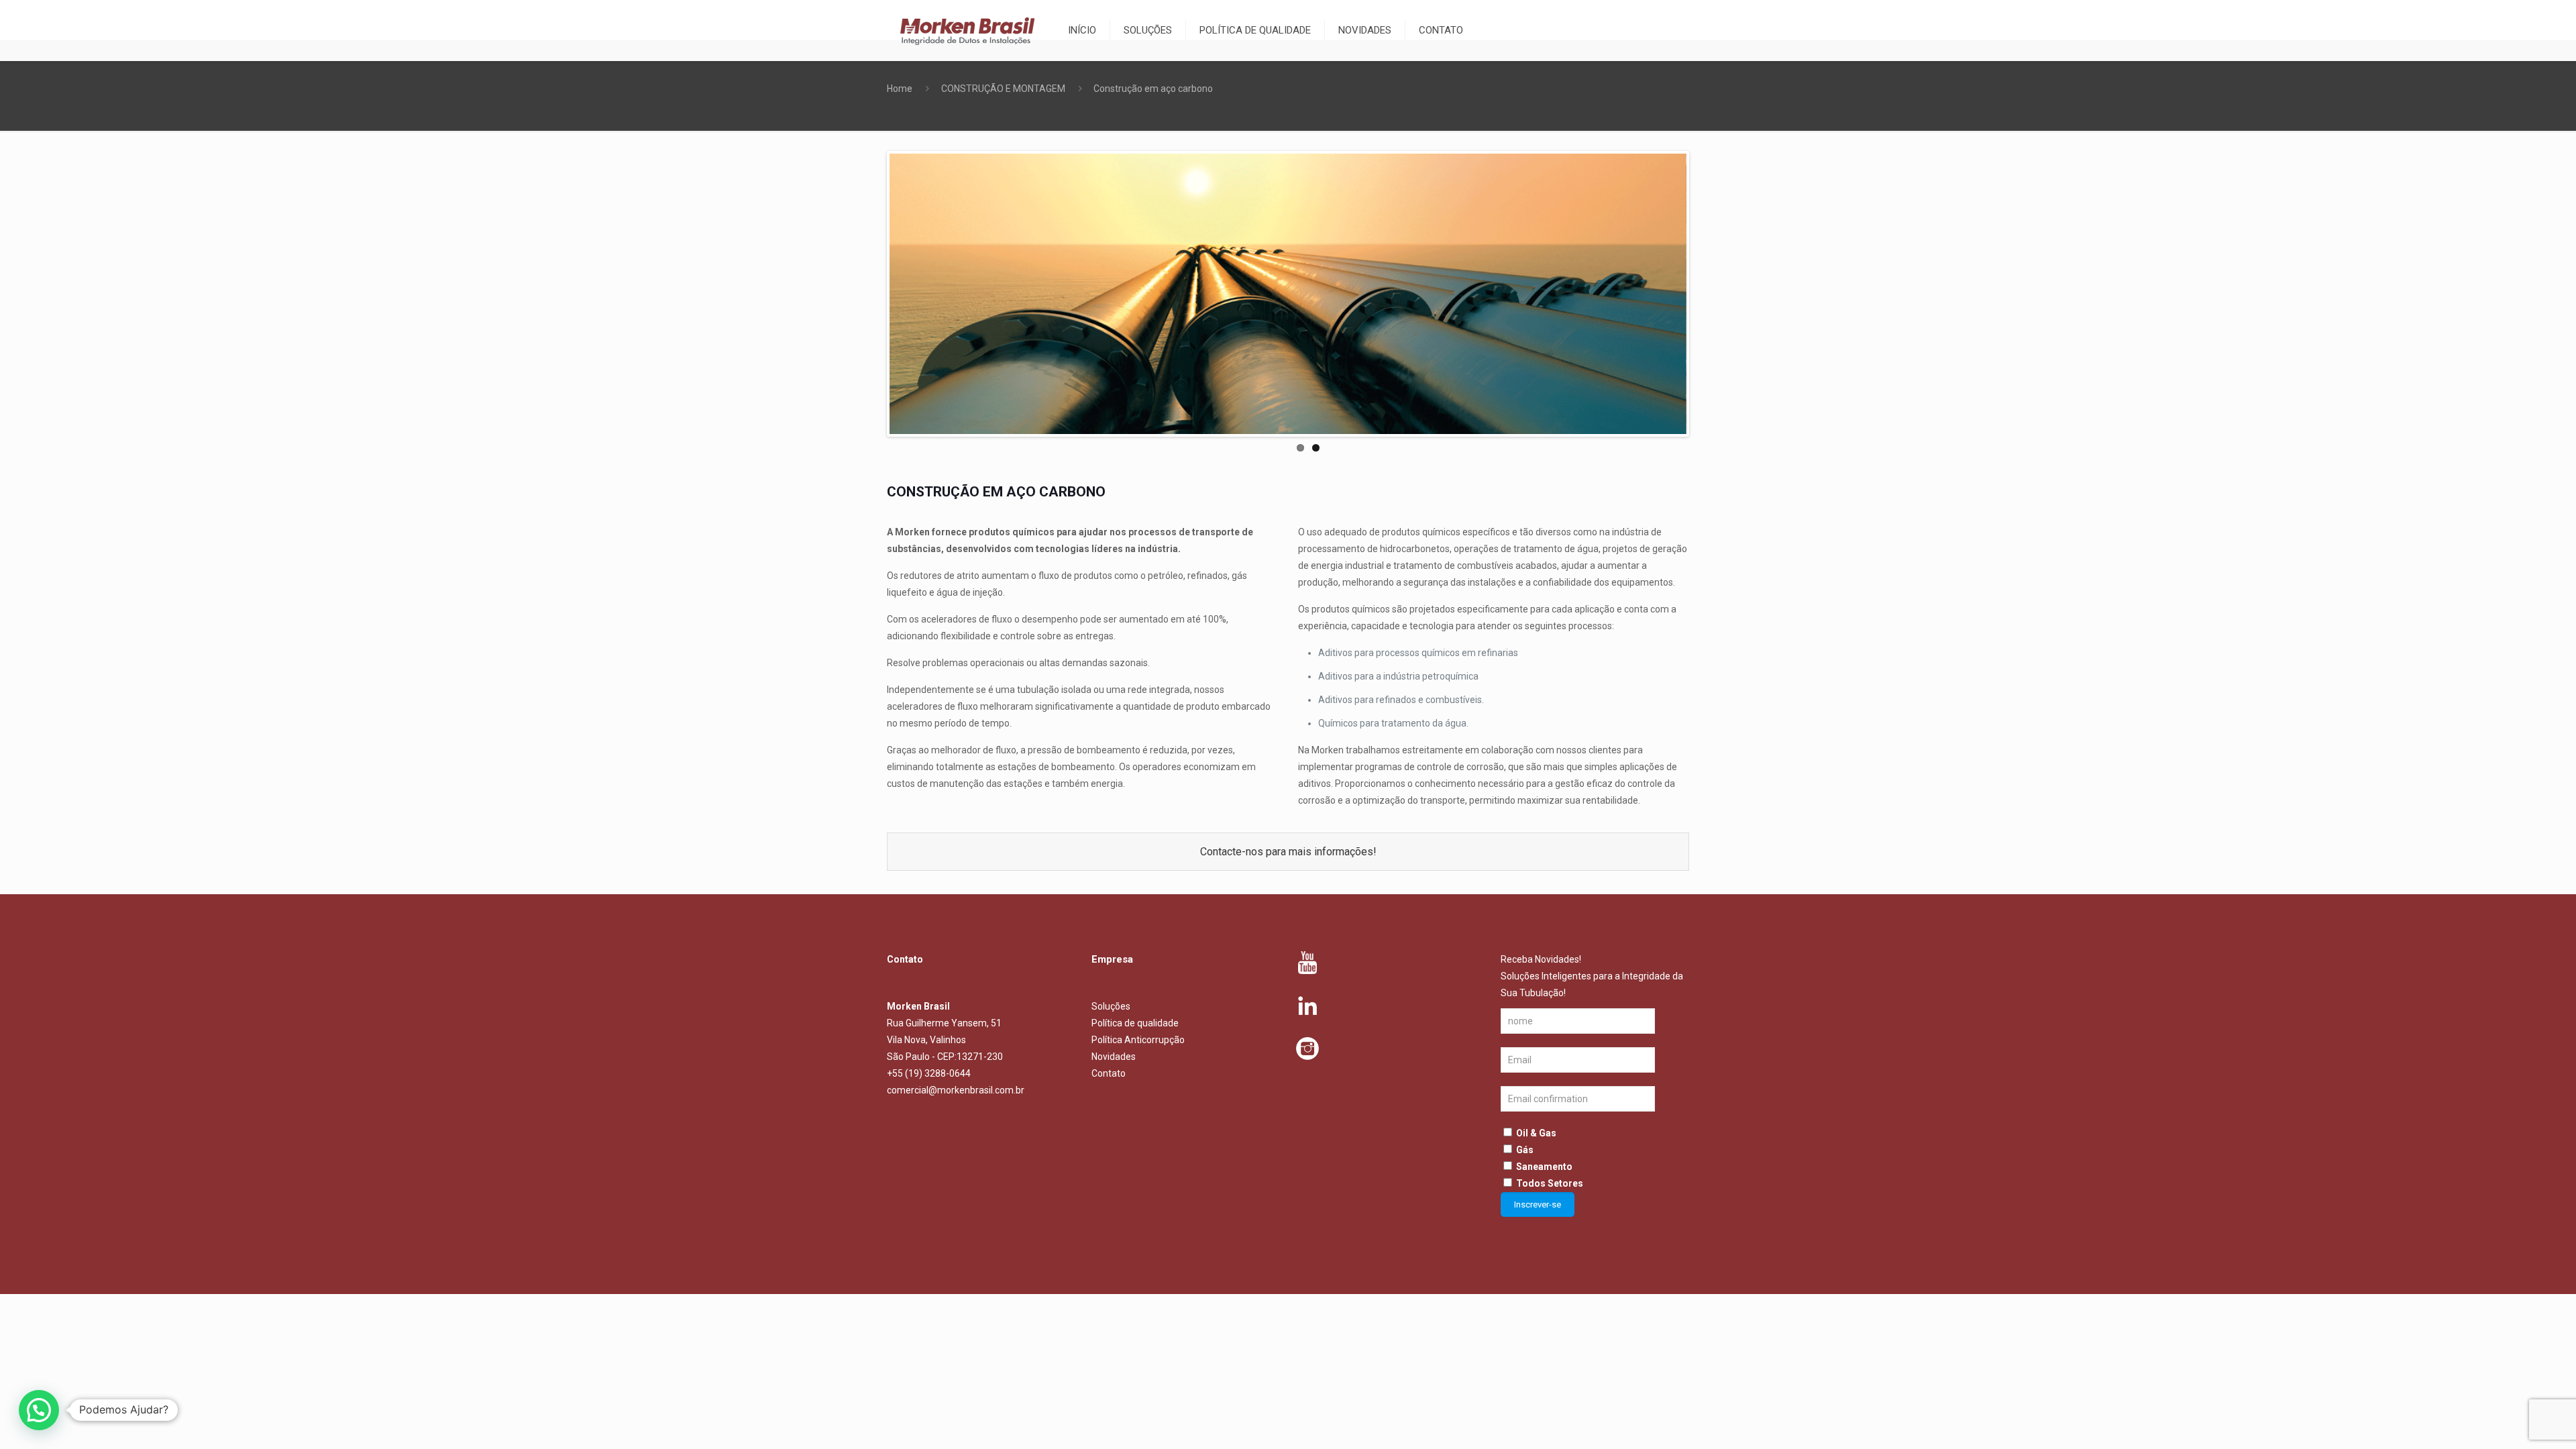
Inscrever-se (1538, 1204)
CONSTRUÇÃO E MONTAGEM (1003, 89)
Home (900, 89)
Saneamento (1544, 1167)
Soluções (1111, 1006)
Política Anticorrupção (1138, 1040)
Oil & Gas (1536, 1133)
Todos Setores (1550, 1183)
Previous (869, 294)
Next (1707, 294)
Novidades (1114, 1057)
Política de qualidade (1135, 1023)
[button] (39, 1410)
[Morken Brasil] (967, 30)
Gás (1525, 1150)
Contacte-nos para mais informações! (1288, 852)
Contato (1109, 1073)
